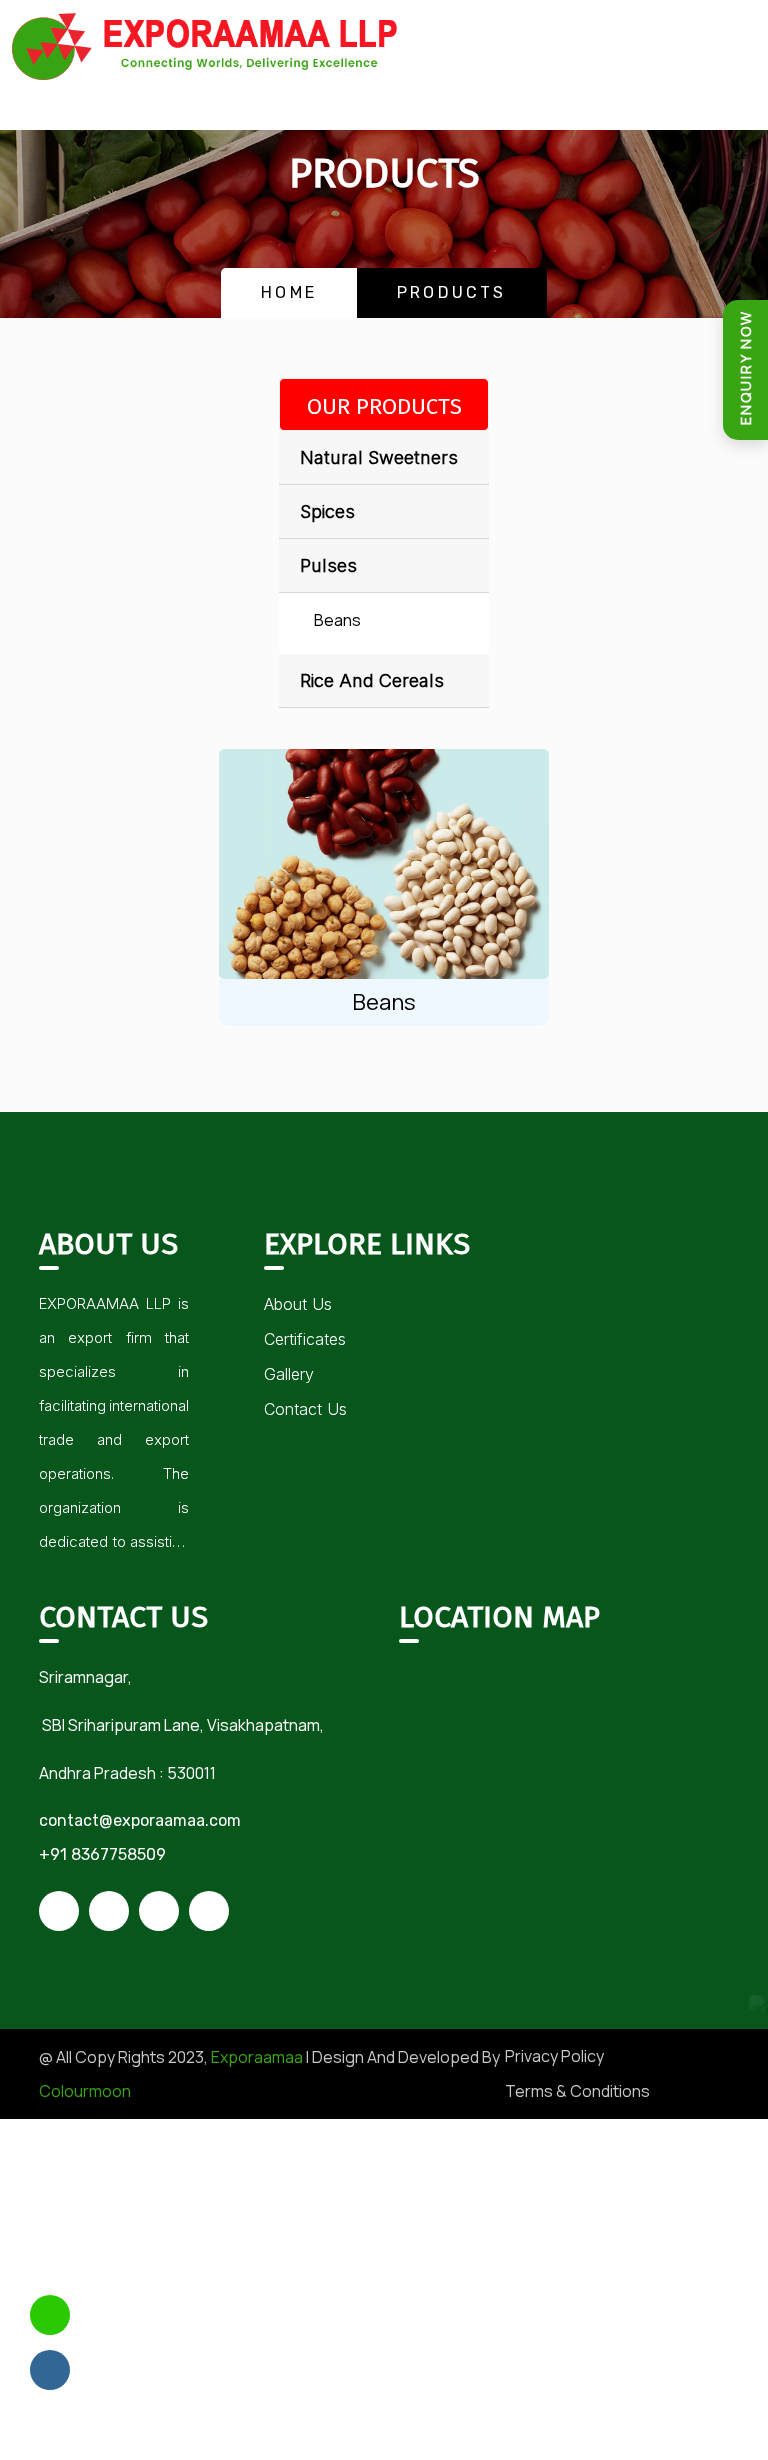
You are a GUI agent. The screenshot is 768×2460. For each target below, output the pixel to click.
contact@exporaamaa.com (140, 1820)
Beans (337, 620)
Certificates (305, 1339)
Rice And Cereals (372, 680)
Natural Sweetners (379, 457)
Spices (327, 511)
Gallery (289, 1374)
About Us (298, 1304)
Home (289, 292)
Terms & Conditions (577, 2091)
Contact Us (305, 1409)
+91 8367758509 (102, 1854)
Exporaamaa (257, 2057)
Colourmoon (85, 2091)
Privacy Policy (554, 2056)
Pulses (328, 565)
